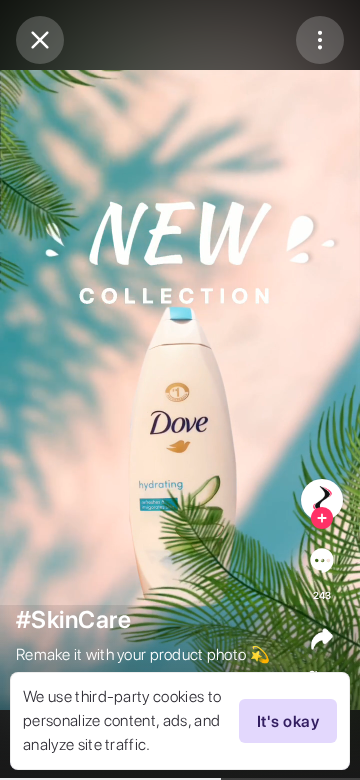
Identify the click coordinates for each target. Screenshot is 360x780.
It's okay (288, 721)
